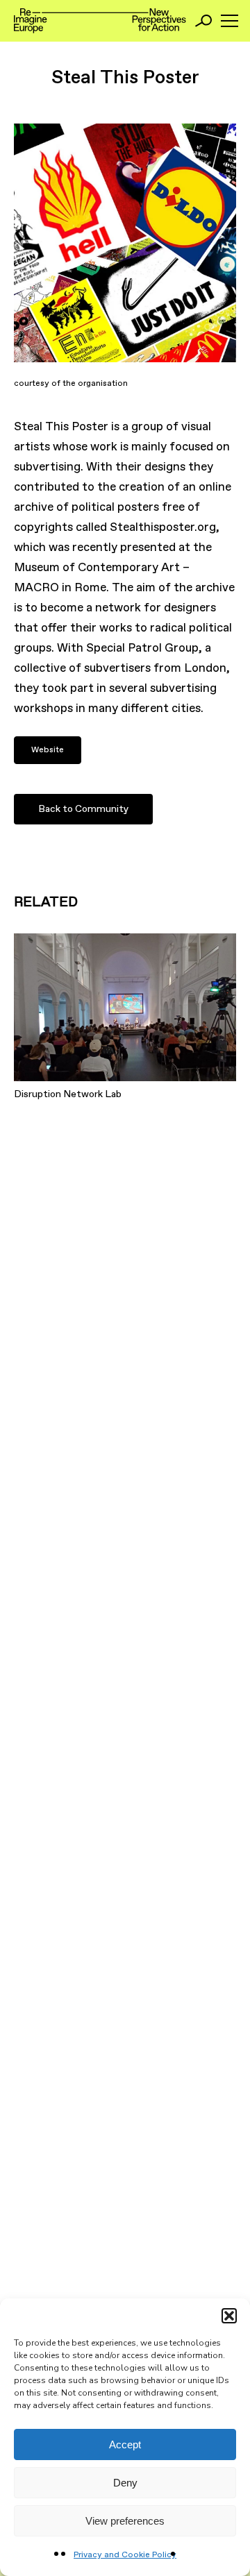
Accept (125, 2444)
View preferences (125, 2521)
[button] (229, 2316)
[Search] (203, 21)
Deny (125, 2483)
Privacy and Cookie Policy (125, 2555)
